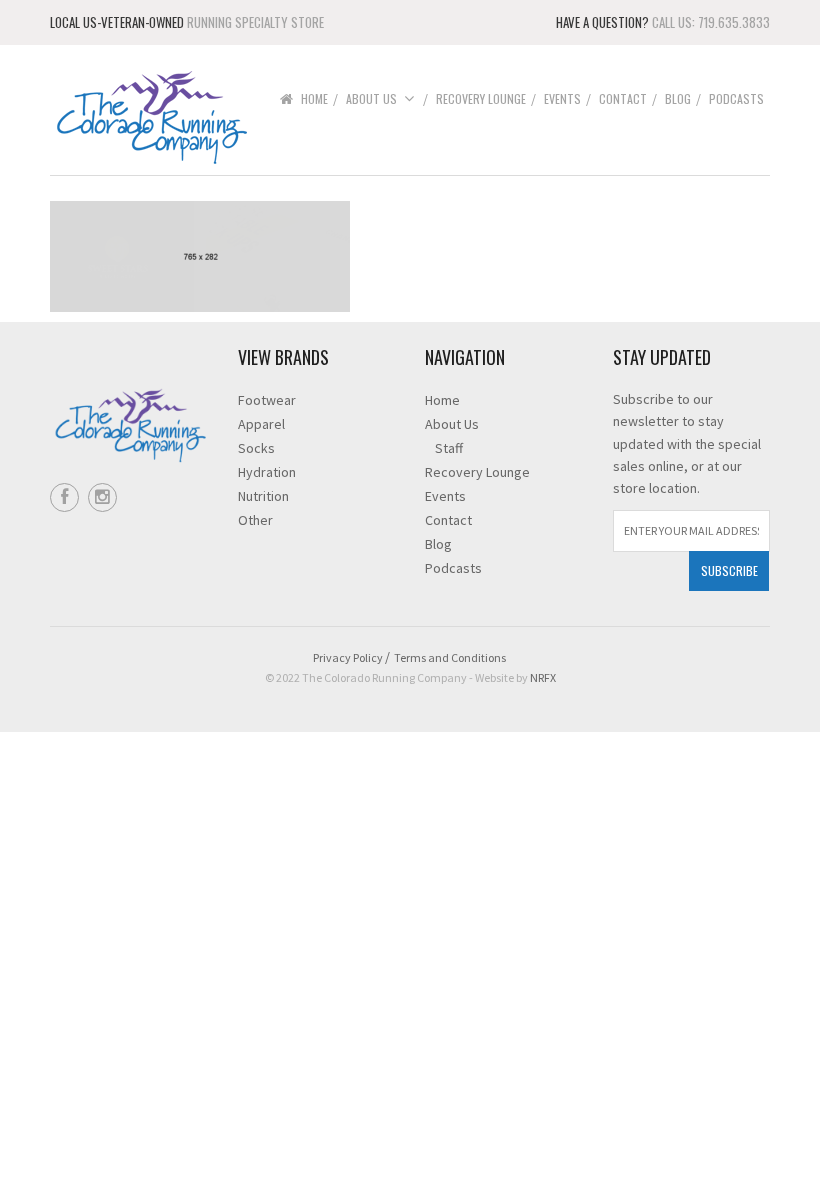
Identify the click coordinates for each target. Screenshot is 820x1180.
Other (255, 520)
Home (314, 98)
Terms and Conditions (450, 657)
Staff (449, 448)
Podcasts (736, 98)
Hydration (267, 472)
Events (562, 98)
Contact (623, 98)
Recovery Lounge (481, 98)
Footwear (267, 400)
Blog (678, 98)
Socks (256, 448)
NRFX (543, 677)
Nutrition (263, 496)
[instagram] (102, 497)
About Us (371, 98)
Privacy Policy (348, 657)
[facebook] (64, 497)
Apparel (261, 424)
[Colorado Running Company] (150, 116)
